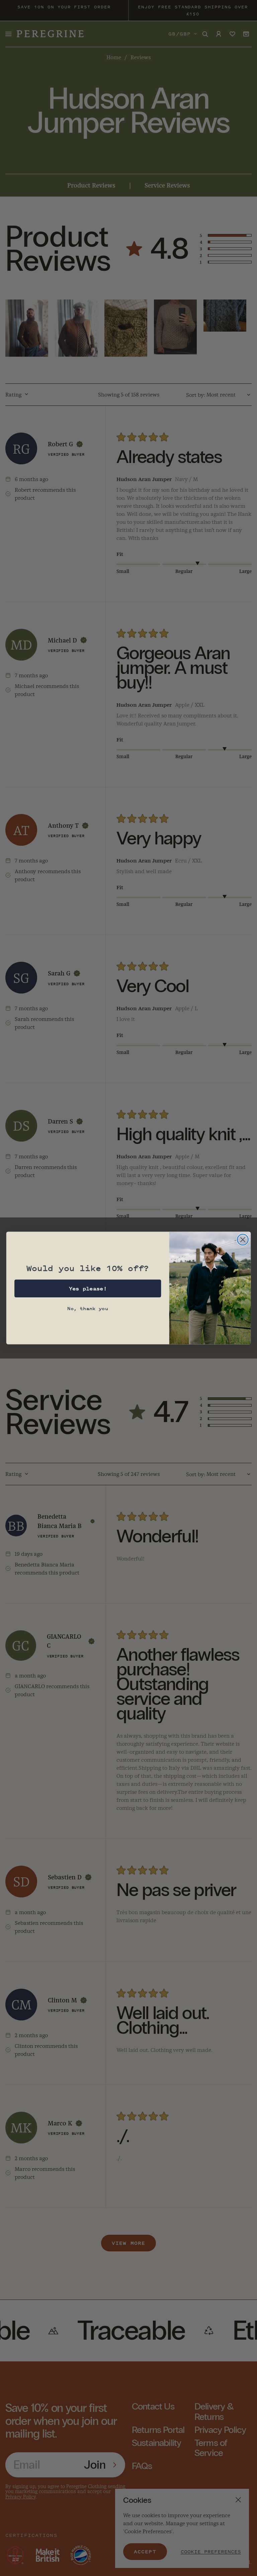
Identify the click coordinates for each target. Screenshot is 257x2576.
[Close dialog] (243, 1240)
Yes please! (88, 1289)
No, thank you (88, 1308)
